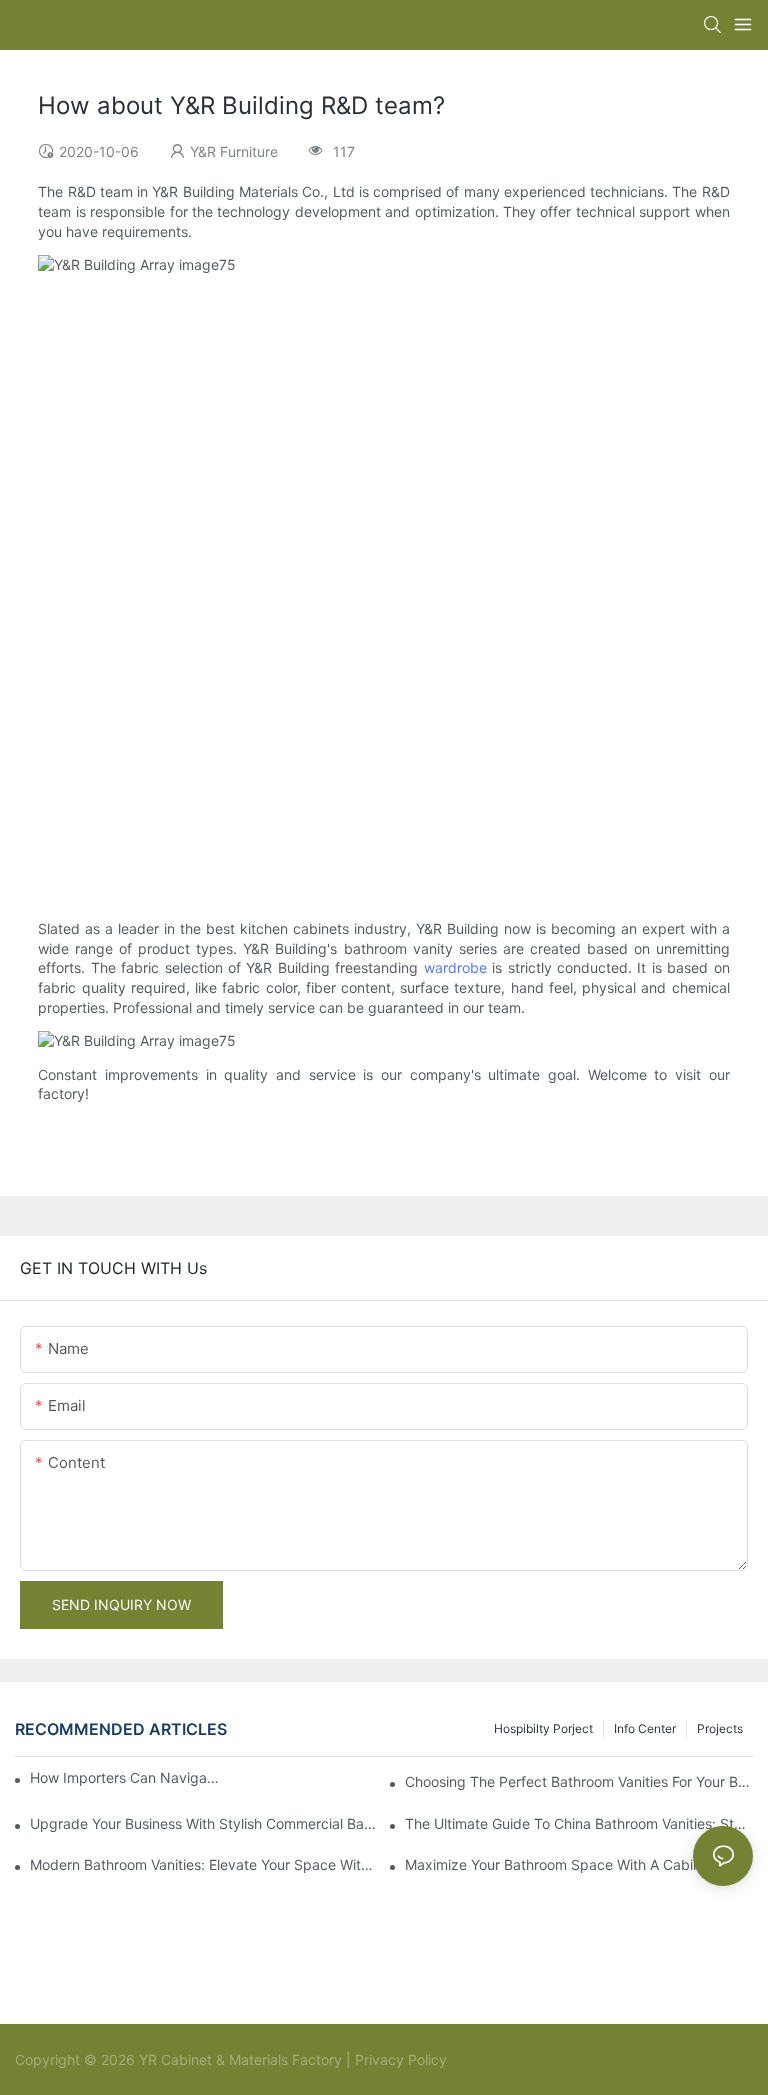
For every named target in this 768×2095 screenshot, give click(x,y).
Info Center (645, 1728)
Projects (720, 1728)
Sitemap (476, 2059)
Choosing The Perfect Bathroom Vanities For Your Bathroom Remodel (579, 1781)
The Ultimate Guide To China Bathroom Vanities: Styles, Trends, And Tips (579, 1823)
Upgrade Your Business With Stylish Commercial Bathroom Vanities (204, 1823)
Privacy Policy (401, 2059)
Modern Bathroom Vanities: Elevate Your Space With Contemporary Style (204, 1864)
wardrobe (455, 967)
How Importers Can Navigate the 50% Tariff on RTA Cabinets (126, 1777)
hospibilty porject (543, 1728)
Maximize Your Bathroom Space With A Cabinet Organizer (579, 1864)
